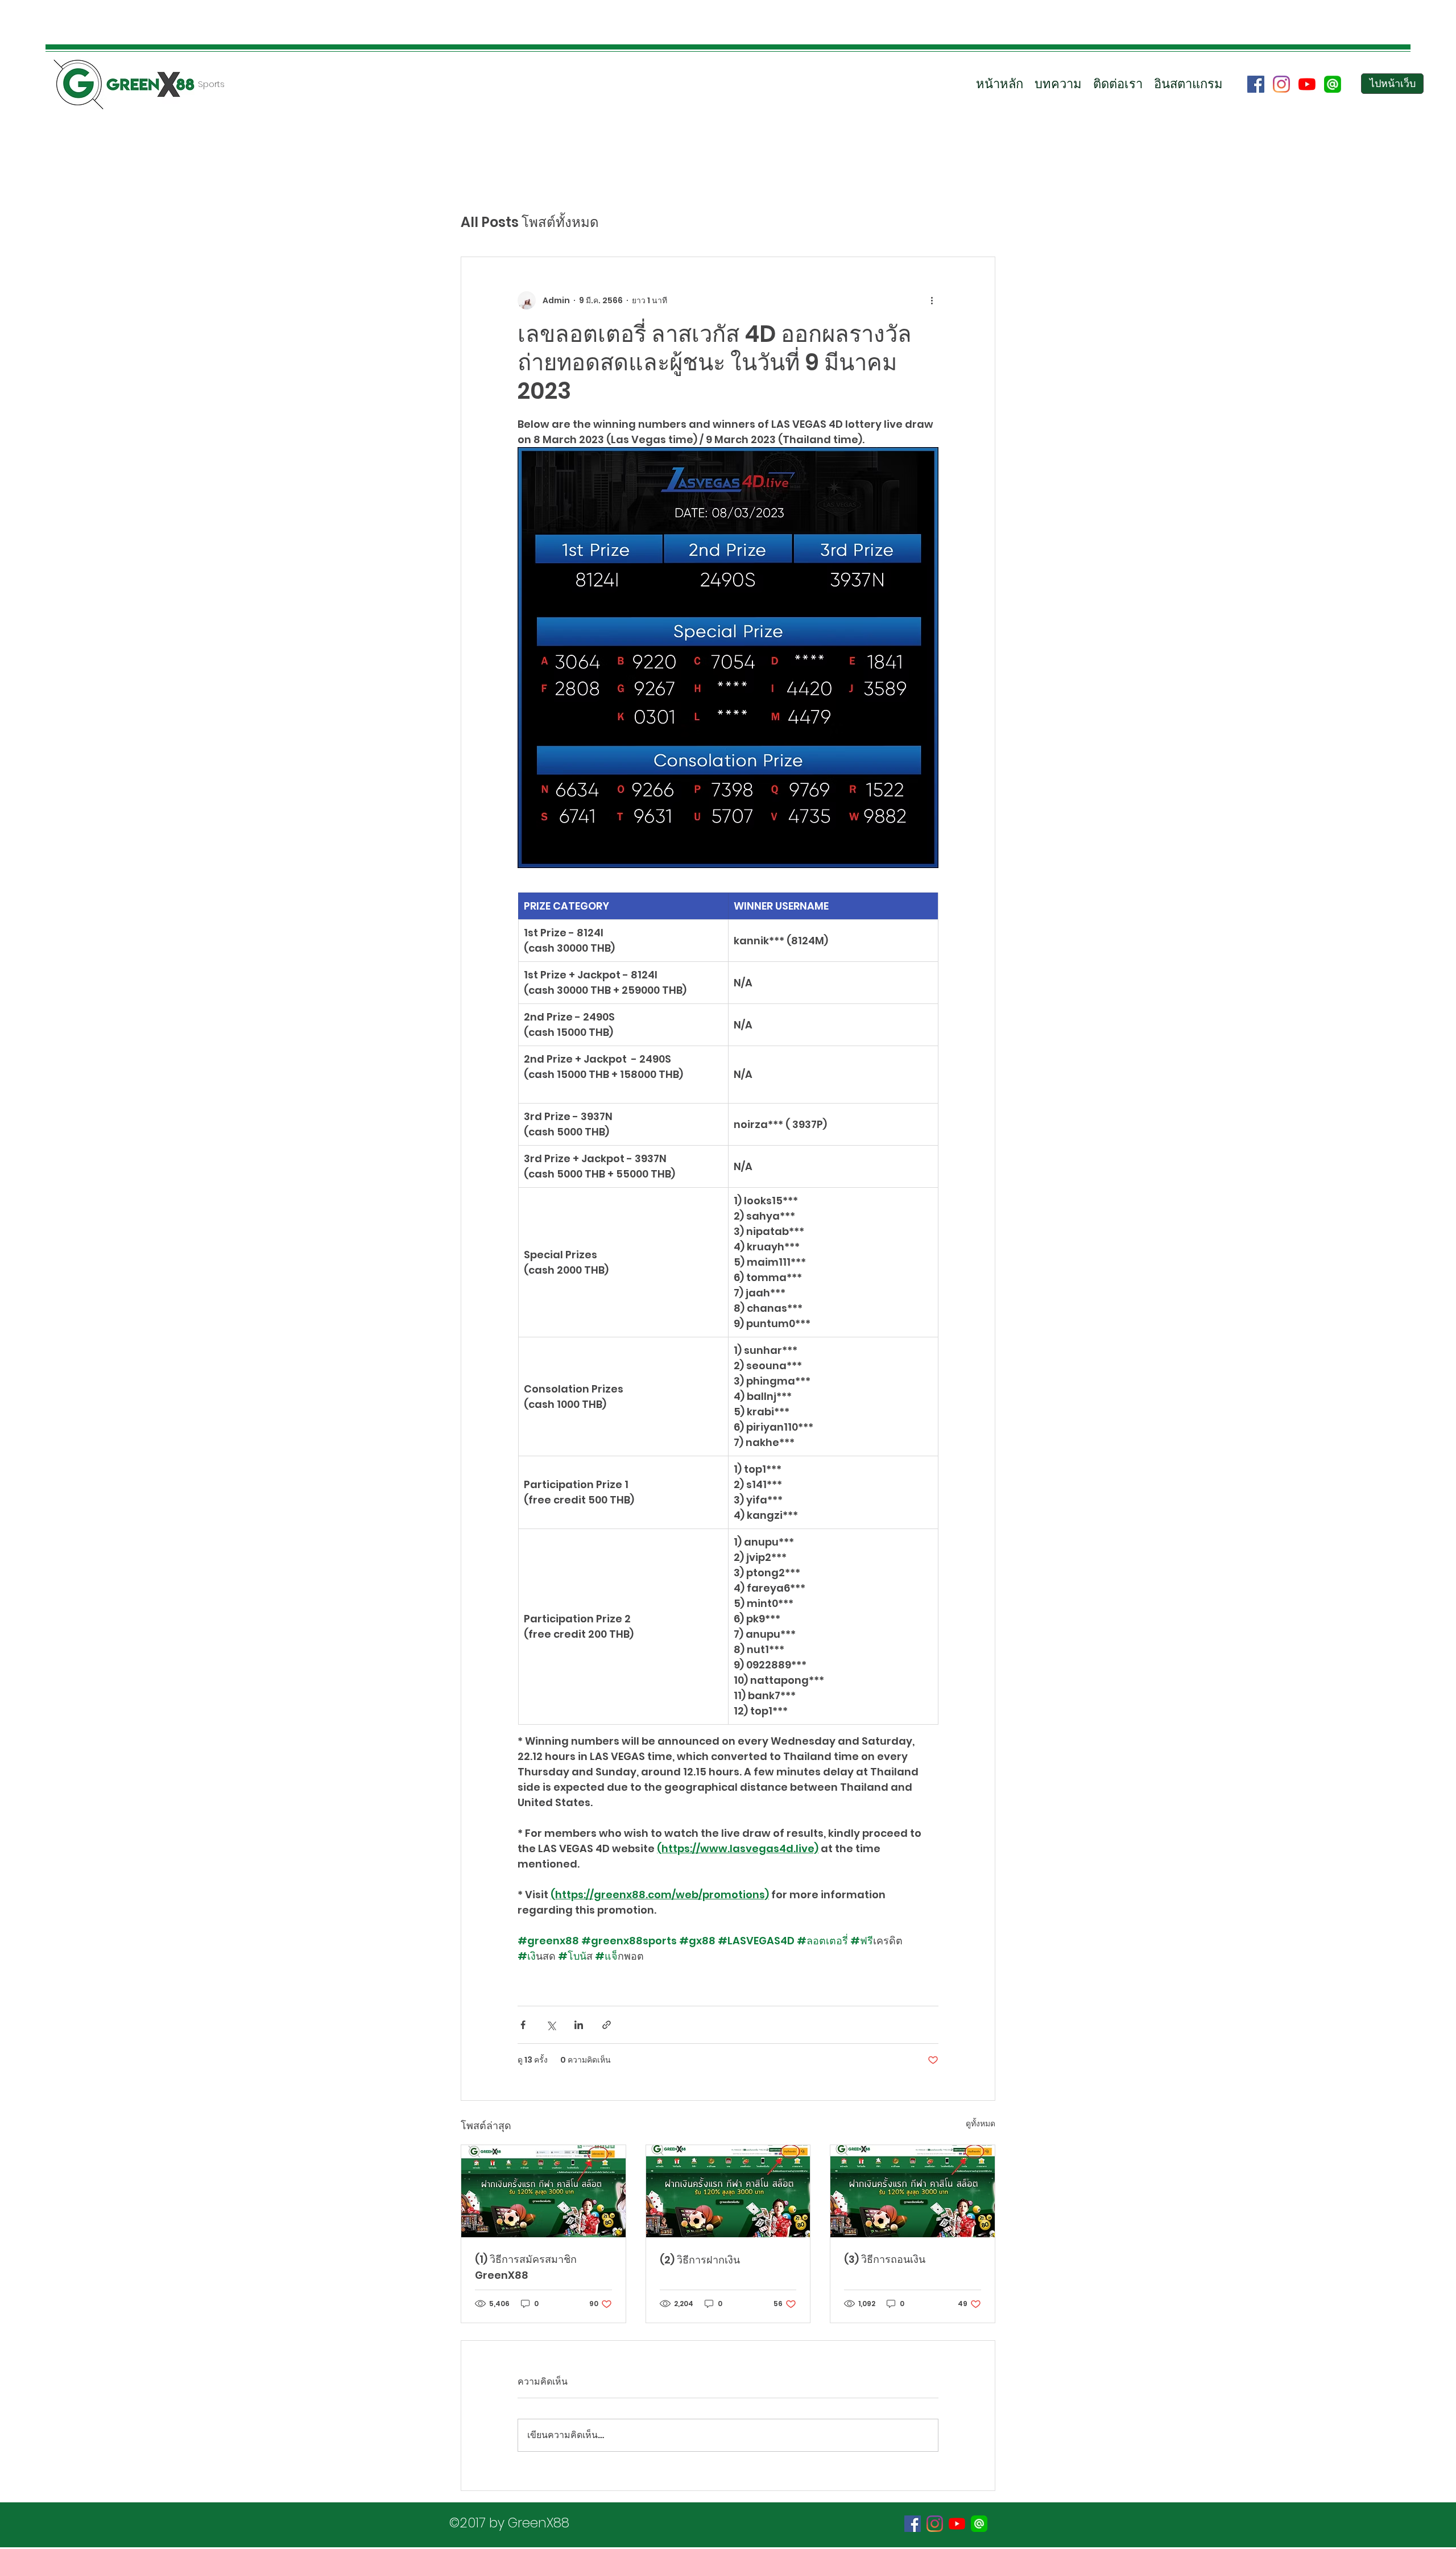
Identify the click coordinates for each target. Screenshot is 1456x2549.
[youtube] (1307, 84)
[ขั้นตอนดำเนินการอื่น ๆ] (932, 300)
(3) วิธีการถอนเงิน (885, 2259)
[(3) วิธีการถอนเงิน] (913, 2191)
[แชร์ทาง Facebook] (523, 2025)
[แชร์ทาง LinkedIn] (579, 2025)
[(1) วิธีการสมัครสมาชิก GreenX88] (543, 2191)
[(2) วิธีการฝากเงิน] (728, 2191)
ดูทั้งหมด (981, 2124)
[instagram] (1281, 84)
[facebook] (1256, 84)
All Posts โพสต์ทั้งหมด (530, 222)
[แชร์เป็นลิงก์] (607, 2025)
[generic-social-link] (1333, 84)
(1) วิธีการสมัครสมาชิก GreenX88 (526, 2267)
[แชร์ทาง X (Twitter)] (551, 2025)
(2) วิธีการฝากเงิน (700, 2260)
